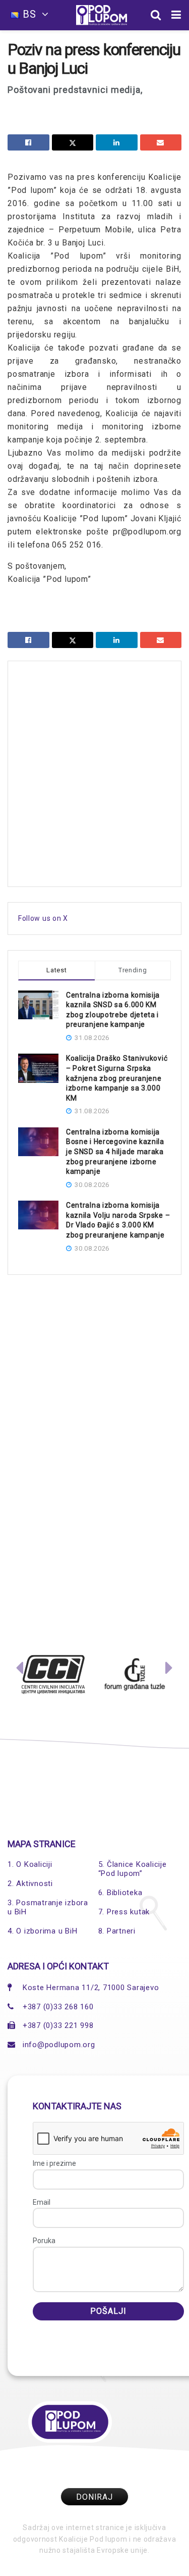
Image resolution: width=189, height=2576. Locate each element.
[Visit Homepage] (102, 15)
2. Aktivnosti (30, 1884)
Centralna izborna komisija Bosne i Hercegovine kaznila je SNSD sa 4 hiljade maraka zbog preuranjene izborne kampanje (115, 1152)
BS (29, 14)
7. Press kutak (124, 1912)
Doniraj (94, 2497)
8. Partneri (117, 1931)
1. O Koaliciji (30, 1864)
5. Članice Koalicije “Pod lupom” (133, 1869)
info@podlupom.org (59, 2045)
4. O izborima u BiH (42, 1931)
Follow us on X (43, 918)
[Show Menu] (176, 15)
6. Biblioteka (120, 1893)
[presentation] (20, 1670)
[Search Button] (156, 15)
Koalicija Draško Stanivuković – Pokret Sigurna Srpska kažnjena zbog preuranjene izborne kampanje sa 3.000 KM (117, 1078)
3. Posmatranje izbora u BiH (48, 1907)
